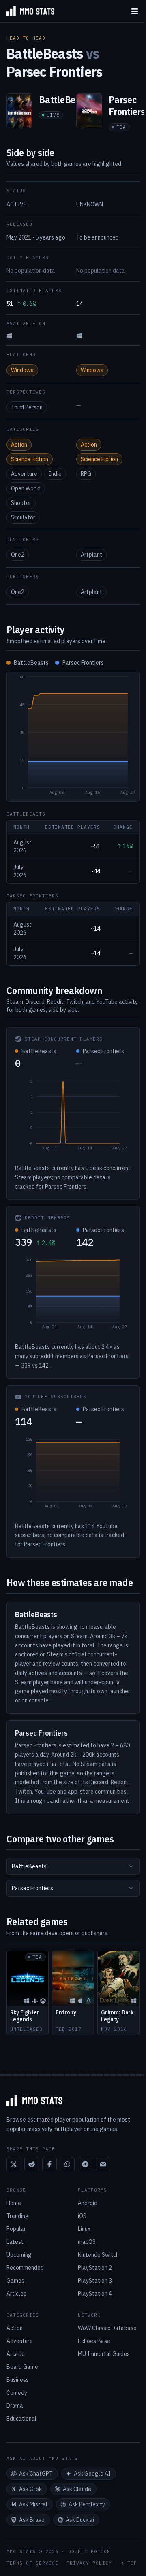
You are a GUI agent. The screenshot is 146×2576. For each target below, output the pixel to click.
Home (14, 2203)
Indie (55, 474)
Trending (18, 2216)
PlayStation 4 (95, 2294)
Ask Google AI (92, 2474)
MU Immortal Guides (104, 2354)
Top (132, 2563)
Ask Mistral (33, 2504)
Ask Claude (77, 2489)
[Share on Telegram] (85, 2164)
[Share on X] (14, 2164)
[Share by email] (103, 2164)
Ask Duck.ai (80, 2520)
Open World (26, 488)
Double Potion (89, 2551)
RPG (86, 474)
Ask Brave (32, 2520)
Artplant (91, 555)
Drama (15, 2406)
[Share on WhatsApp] (67, 2164)
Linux (84, 2229)
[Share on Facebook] (49, 2164)
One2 (18, 555)
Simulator (23, 517)
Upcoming (19, 2255)
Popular (16, 2229)
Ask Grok (30, 2489)
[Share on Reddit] (32, 2164)
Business (18, 2380)
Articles (16, 2294)
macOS (87, 2242)
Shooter (21, 503)
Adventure (24, 474)
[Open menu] (135, 11)
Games (15, 2281)
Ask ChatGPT (36, 2474)
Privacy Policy (89, 2563)
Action (19, 445)
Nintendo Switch (98, 2255)
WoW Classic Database (107, 2328)
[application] (73, 737)
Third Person (27, 407)
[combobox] (73, 1866)
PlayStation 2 (95, 2268)
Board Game (22, 2367)
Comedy (17, 2393)
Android (88, 2203)
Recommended (25, 2268)
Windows (22, 370)
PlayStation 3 (95, 2281)
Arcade (16, 2354)
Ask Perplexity (87, 2504)
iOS (82, 2216)
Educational (21, 2419)
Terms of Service (32, 2563)
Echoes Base (94, 2341)
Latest (15, 2242)
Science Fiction (30, 459)
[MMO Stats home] (27, 11)
